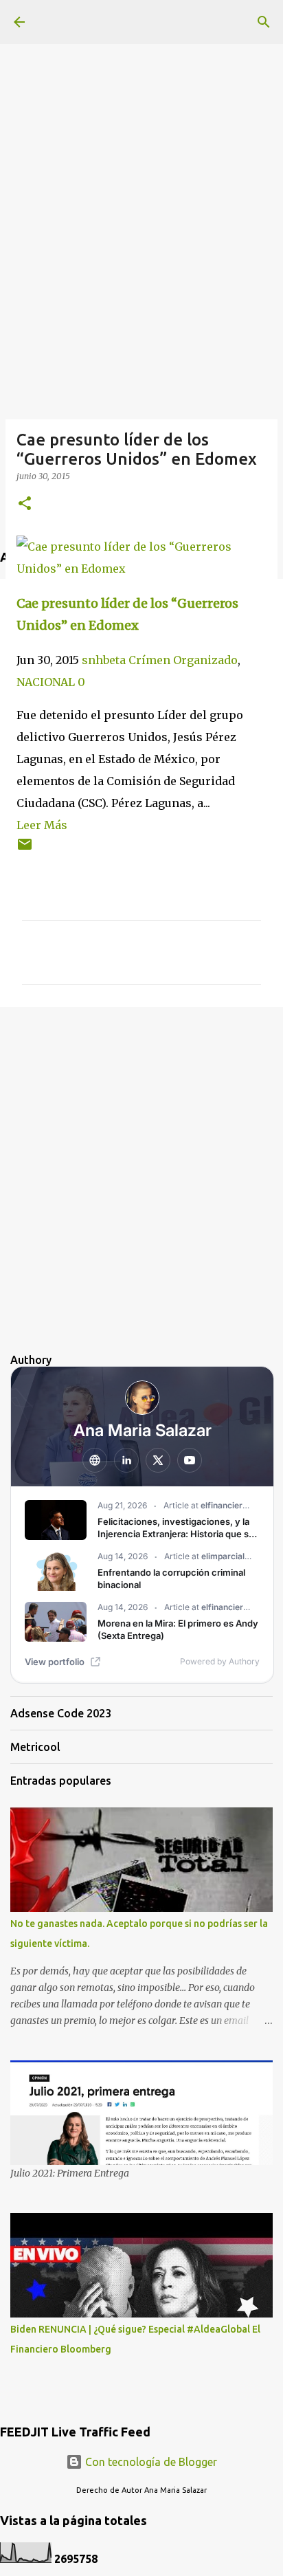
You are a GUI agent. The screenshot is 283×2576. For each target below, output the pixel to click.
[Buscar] (264, 22)
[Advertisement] (141, 142)
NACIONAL (46, 682)
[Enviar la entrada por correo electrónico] (25, 849)
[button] (25, 504)
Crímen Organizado (183, 660)
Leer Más (42, 825)
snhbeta (104, 660)
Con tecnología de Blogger (150, 2462)
